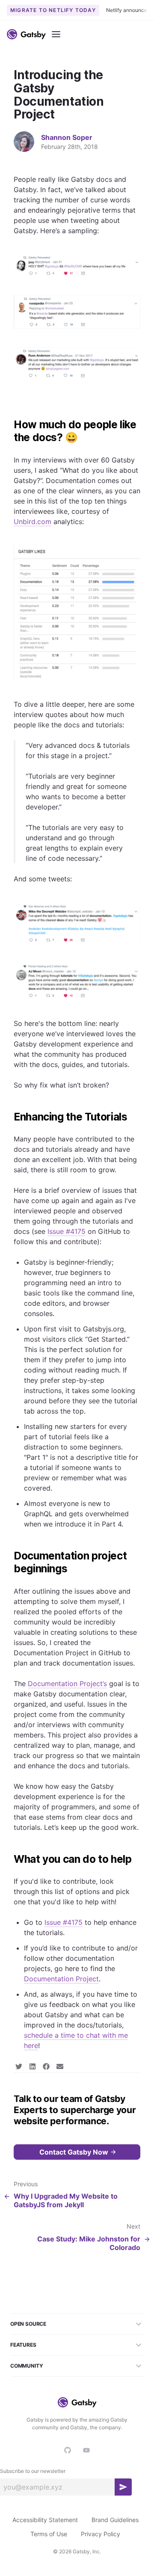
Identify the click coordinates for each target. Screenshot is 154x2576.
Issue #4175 (67, 1231)
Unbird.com (33, 522)
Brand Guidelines (115, 2520)
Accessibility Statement (45, 2520)
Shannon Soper (67, 137)
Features (23, 2345)
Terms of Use (49, 2534)
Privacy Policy (101, 2534)
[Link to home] (26, 34)
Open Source (28, 2324)
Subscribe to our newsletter (33, 2471)
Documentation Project (61, 1979)
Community (27, 2366)
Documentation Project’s (67, 1684)
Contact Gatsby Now (74, 2152)
